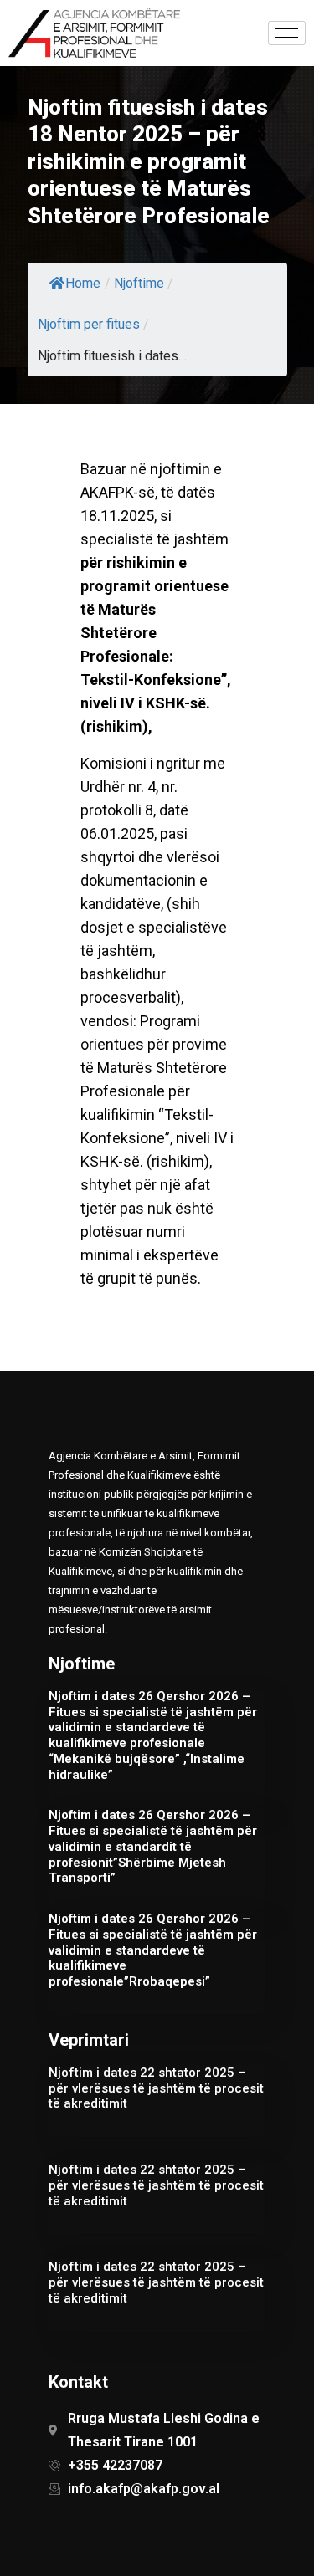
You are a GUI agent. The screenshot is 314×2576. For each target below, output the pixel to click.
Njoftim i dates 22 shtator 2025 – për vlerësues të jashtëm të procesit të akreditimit (156, 2088)
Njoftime (139, 283)
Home (83, 283)
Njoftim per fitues (89, 324)
